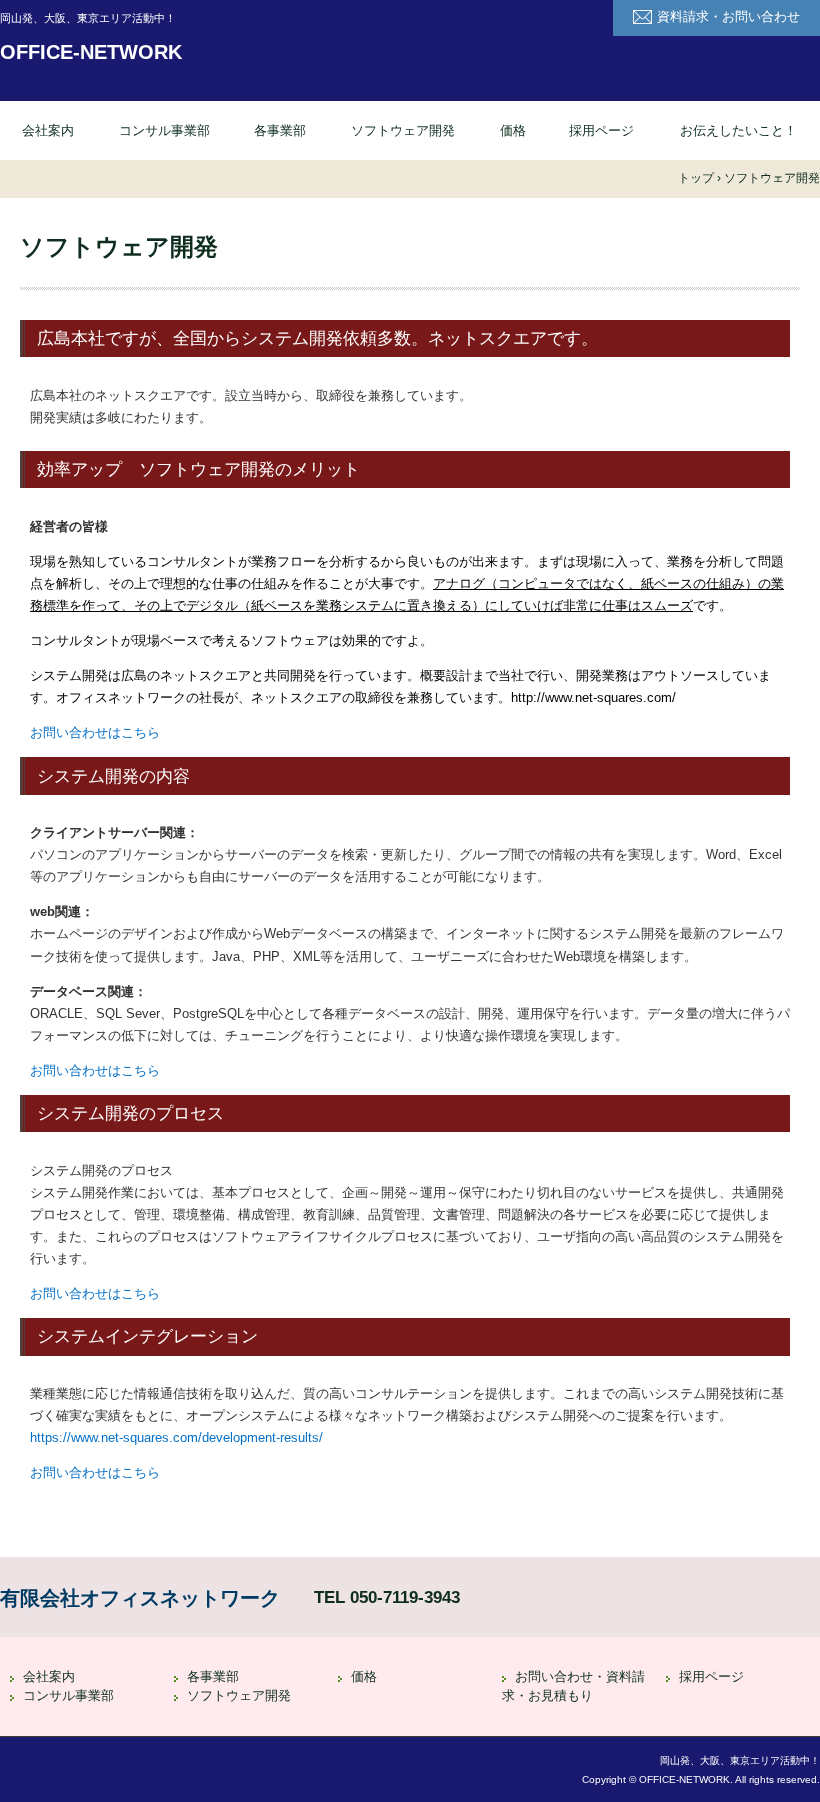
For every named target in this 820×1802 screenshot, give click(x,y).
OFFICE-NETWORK (91, 52)
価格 (513, 130)
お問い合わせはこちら (95, 732)
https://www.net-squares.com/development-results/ (176, 1437)
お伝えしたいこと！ (738, 130)
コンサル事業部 (164, 130)
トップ (696, 178)
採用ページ (601, 130)
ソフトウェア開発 (403, 130)
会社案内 (48, 130)
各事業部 (280, 130)
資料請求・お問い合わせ (728, 17)
